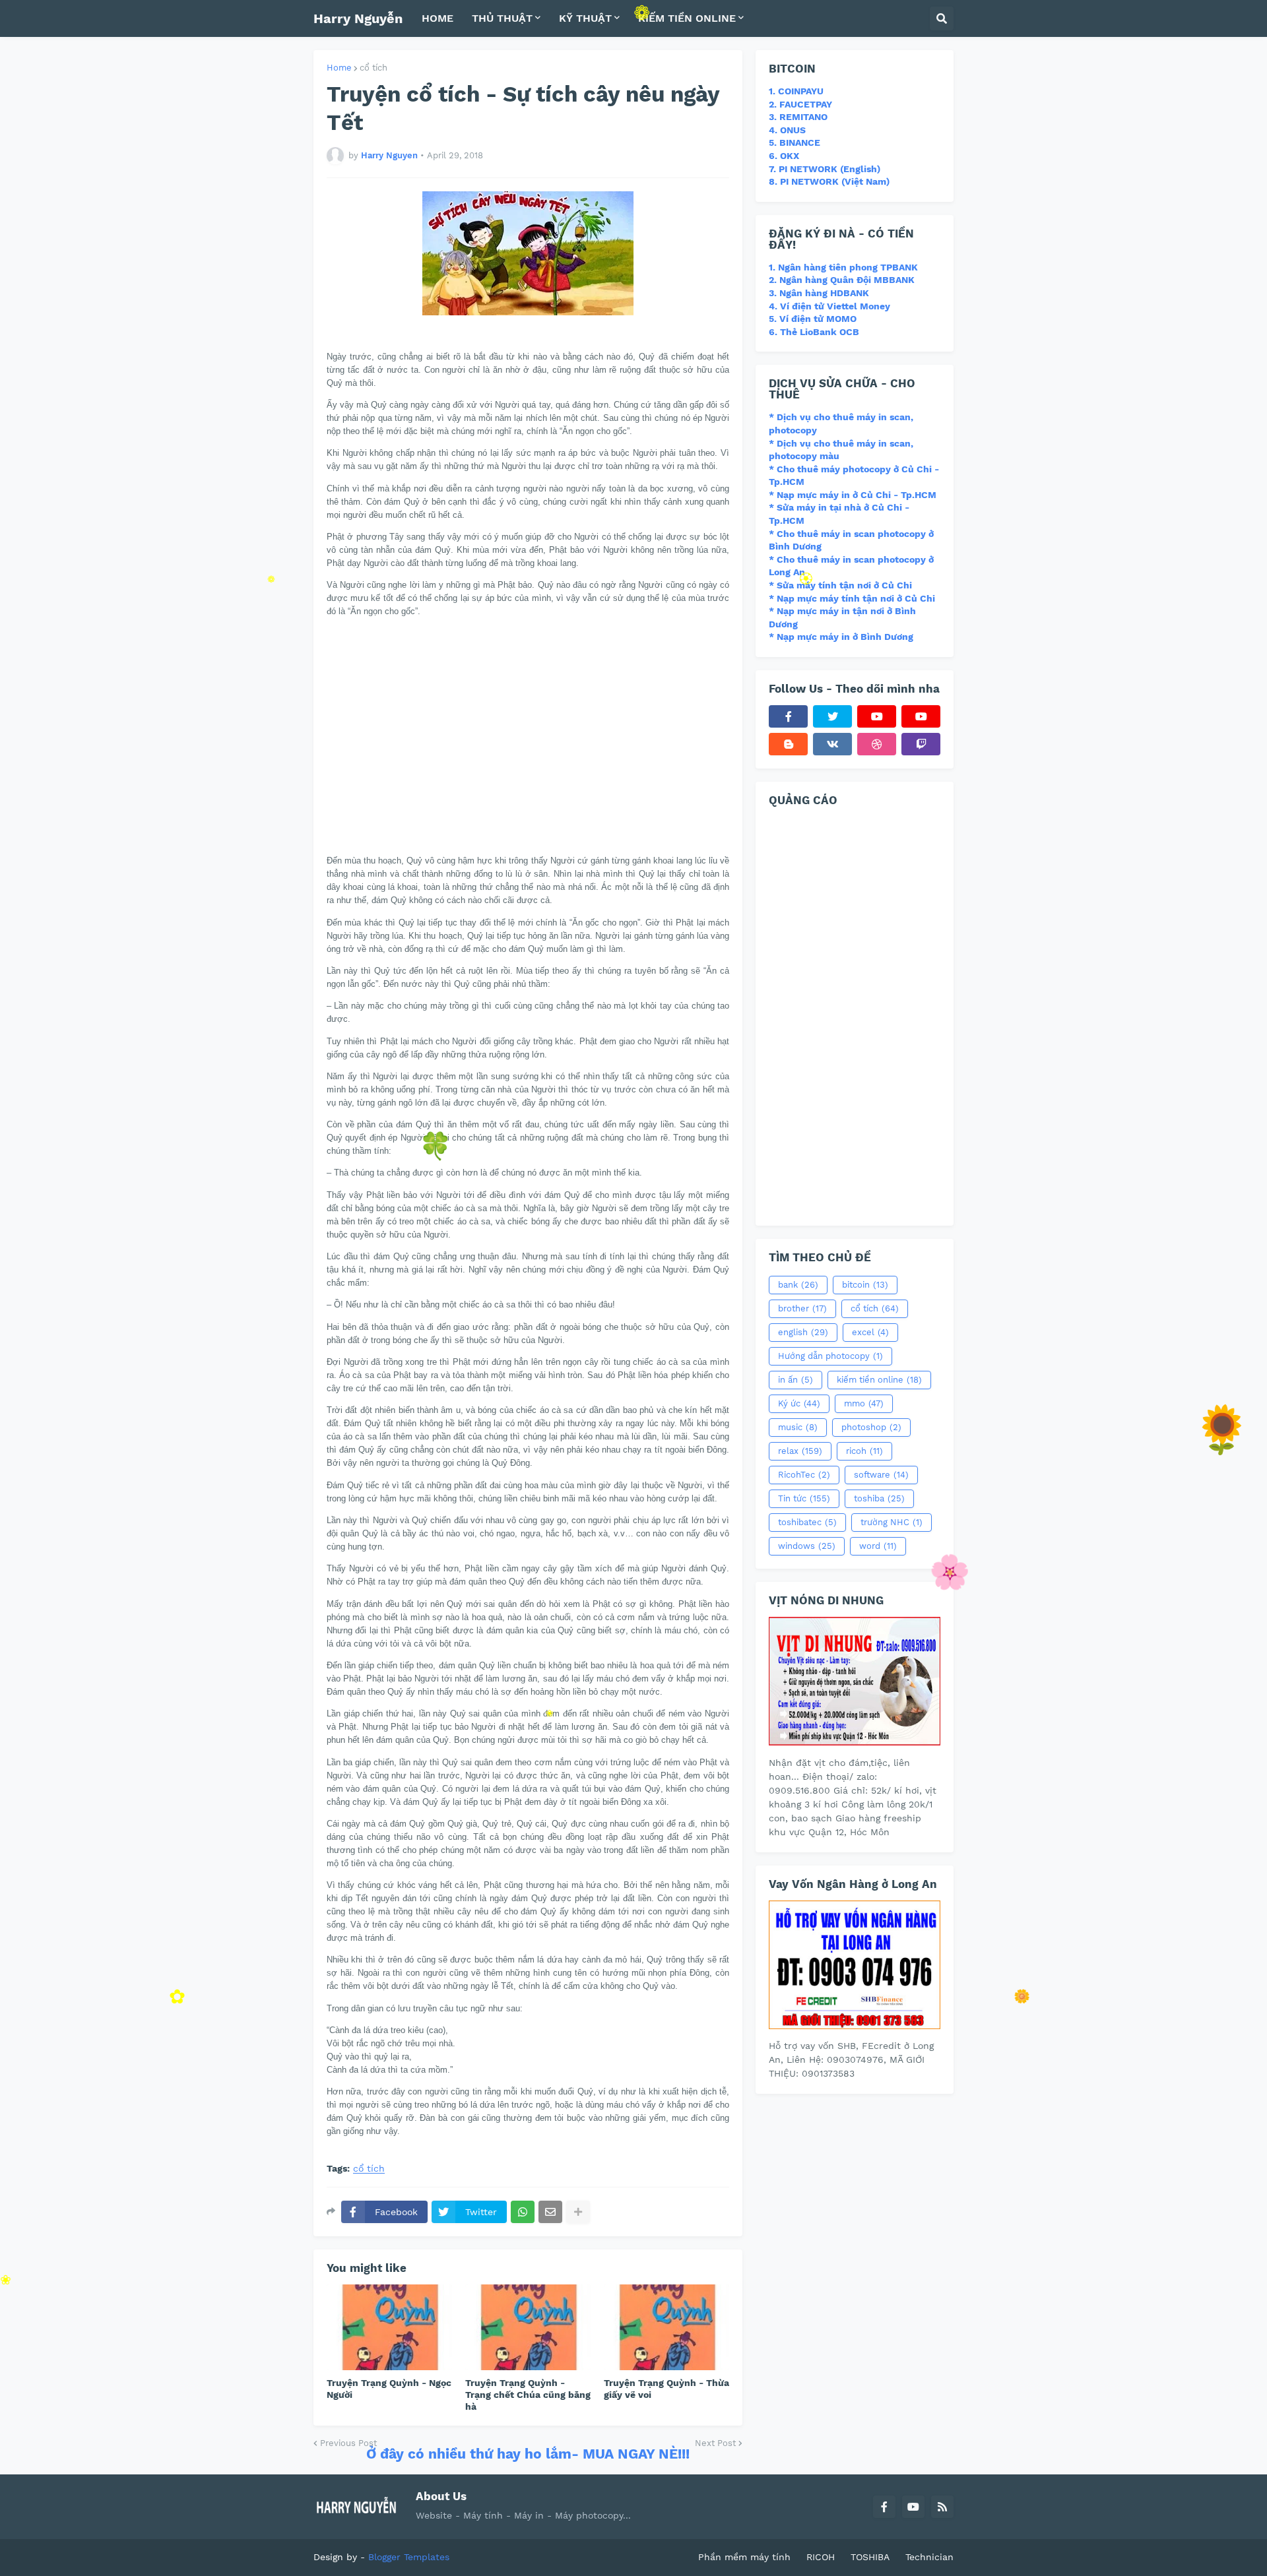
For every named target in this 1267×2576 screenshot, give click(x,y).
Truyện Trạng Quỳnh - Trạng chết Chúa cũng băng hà (528, 2395)
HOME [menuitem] (438, 18)
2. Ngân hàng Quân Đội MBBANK (842, 280)
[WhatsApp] (523, 2212)
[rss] (942, 2507)
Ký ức (799, 1403)
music (798, 1427)
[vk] (832, 744)
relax (800, 1451)
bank (798, 1285)
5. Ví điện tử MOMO (813, 319)
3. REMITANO (798, 117)
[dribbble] (877, 744)
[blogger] (788, 744)
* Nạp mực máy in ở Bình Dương (841, 637)
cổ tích (374, 68)
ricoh (864, 1451)
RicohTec (804, 1475)
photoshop (871, 1427)
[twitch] (921, 744)
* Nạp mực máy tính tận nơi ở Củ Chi (852, 598)
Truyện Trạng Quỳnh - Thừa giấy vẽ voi (666, 2389)
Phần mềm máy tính (744, 2557)
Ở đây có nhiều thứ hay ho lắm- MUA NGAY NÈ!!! (528, 2454)
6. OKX (784, 156)
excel (870, 1332)
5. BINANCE (795, 142)
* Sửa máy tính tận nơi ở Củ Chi (840, 585)
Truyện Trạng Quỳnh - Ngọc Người (389, 2389)
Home (339, 68)
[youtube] (877, 716)
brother (802, 1308)
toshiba (879, 1498)
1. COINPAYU (796, 91)
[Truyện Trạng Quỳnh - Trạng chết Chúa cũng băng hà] (528, 2327)
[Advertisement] (438, 749)
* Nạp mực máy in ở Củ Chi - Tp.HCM (853, 495)
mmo (864, 1403)
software (881, 1475)
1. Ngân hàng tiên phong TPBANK (843, 267)
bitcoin (865, 1285)
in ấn (796, 1380)
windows (807, 1546)
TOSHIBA (870, 2557)
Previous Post (348, 2443)
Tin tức (804, 1498)
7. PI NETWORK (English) (825, 169)
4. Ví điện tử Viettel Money (829, 306)
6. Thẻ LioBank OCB (814, 332)
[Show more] (578, 2212)
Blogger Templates (409, 2557)
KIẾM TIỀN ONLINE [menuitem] (687, 18)
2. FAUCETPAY (800, 104)
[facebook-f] (788, 716)
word (878, 1546)
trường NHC (892, 1522)
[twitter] (832, 716)
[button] (942, 18)
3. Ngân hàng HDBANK (819, 293)
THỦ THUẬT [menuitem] (502, 18)
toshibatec (807, 1522)
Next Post (715, 2443)
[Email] (550, 2212)
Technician (929, 2557)
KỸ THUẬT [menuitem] (585, 18)
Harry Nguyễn (358, 18)
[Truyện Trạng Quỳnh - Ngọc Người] (389, 2327)
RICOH (821, 2557)
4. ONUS (787, 130)
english (803, 1332)
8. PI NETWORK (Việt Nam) (829, 181)
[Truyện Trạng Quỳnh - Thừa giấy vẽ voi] (666, 2327)
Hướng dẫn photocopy (830, 1356)
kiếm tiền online (879, 1380)
